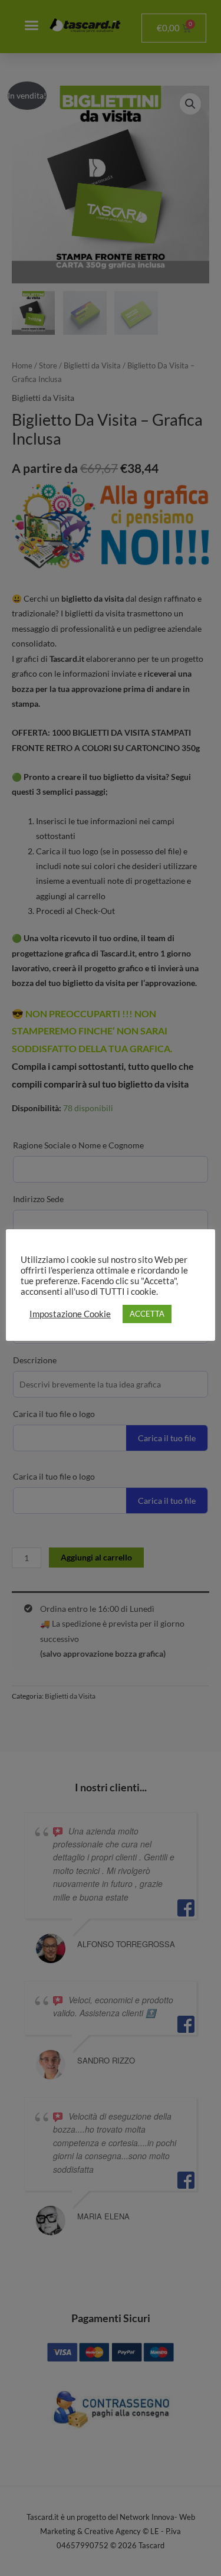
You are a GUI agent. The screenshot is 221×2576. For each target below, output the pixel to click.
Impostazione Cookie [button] (70, 1314)
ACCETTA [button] (147, 1314)
